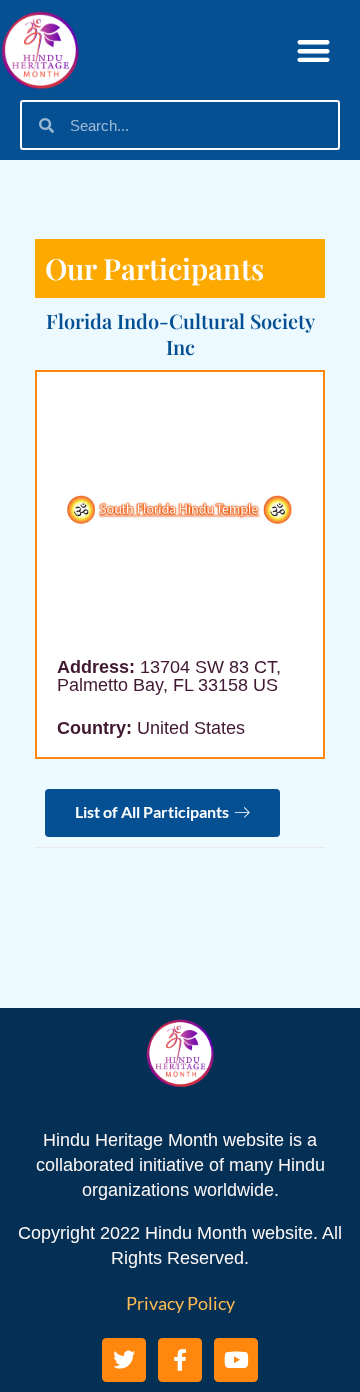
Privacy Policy (180, 1303)
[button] (314, 50)
